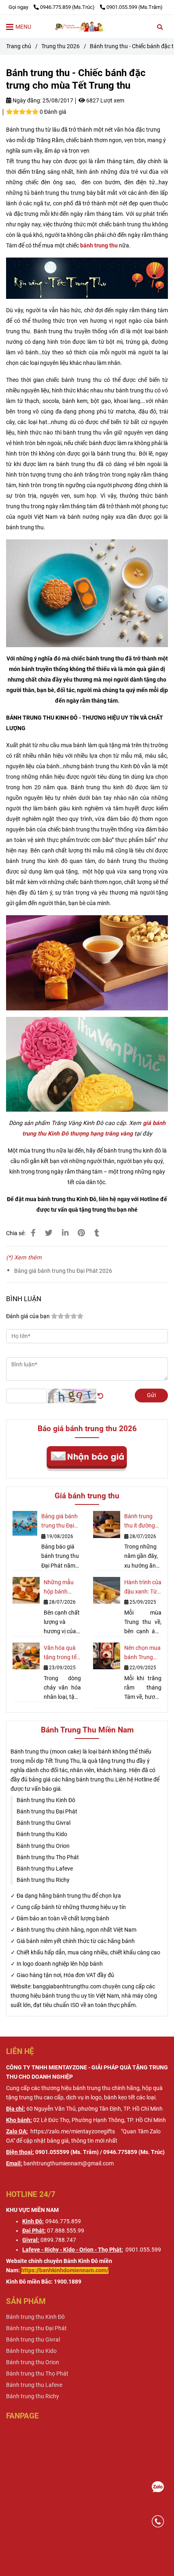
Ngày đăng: (26, 101)
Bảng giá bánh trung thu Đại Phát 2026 (63, 1271)
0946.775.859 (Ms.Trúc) (68, 7)
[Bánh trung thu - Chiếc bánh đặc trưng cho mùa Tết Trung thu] (87, 27)
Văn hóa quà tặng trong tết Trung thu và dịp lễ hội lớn (61, 1653)
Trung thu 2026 (60, 46)
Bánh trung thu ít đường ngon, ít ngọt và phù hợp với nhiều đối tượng (142, 1522)
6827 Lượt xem (105, 101)
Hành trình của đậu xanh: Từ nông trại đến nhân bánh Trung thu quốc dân (143, 1588)
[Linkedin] (65, 1233)
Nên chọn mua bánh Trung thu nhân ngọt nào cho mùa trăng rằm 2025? (142, 1653)
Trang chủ (19, 46)
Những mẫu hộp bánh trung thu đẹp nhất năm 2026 (61, 1588)
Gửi (151, 1395)
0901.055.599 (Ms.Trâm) (135, 7)
